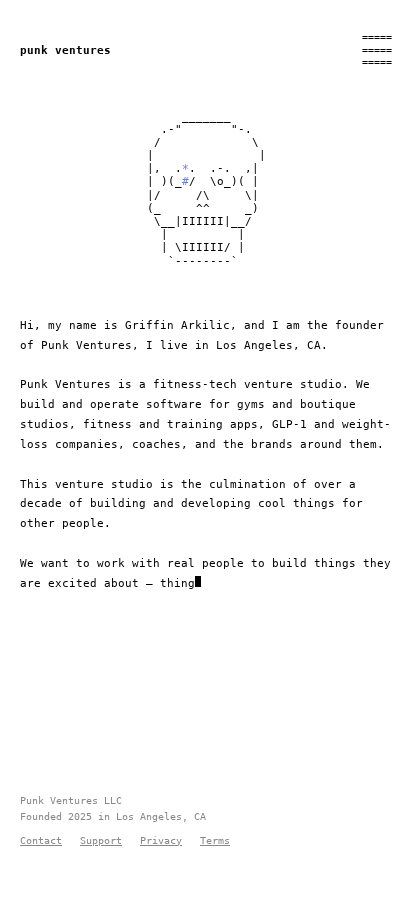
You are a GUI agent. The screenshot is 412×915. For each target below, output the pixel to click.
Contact (41, 840)
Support (101, 840)
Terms (215, 840)
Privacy (161, 840)
